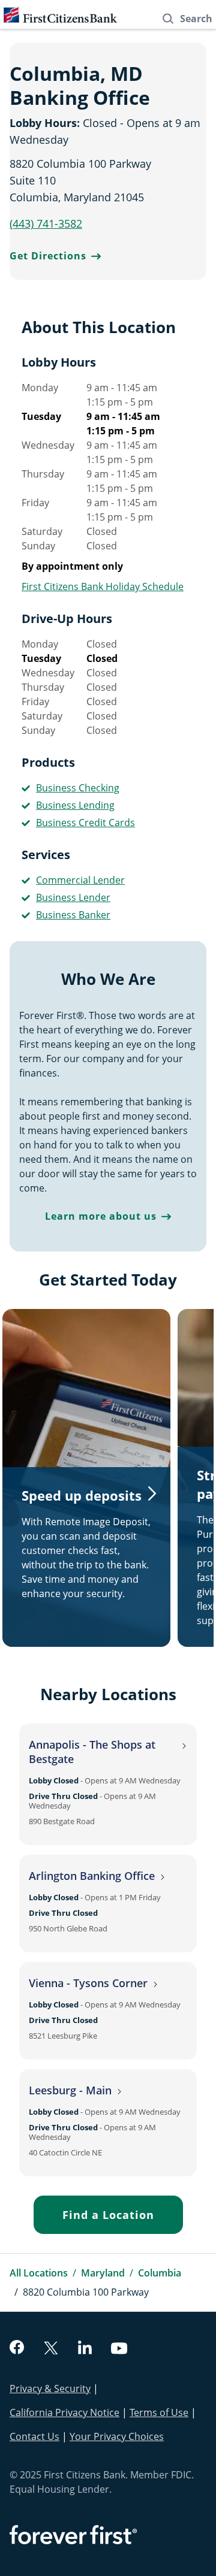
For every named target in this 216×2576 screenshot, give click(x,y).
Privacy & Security (50, 2388)
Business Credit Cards (85, 823)
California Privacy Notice (64, 2412)
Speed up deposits (82, 1495)
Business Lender (73, 897)
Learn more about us (101, 1216)
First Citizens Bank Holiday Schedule (103, 586)
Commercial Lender (80, 880)
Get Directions (48, 256)
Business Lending (75, 805)
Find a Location (108, 2215)
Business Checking (78, 788)
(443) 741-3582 (46, 223)
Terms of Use (159, 2412)
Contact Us (34, 2436)
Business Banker (73, 915)
